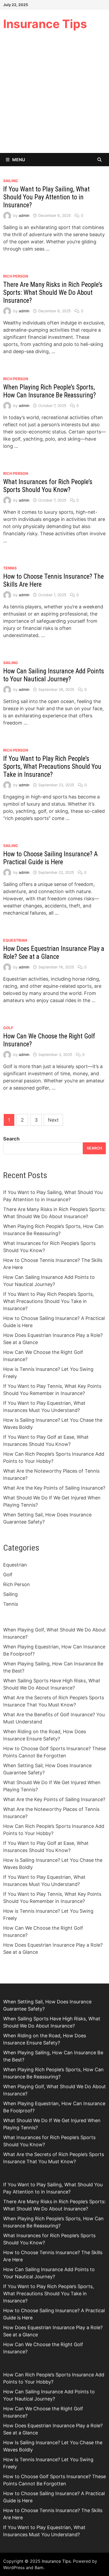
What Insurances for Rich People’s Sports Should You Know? (48, 486)
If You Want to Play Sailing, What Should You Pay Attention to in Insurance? (46, 197)
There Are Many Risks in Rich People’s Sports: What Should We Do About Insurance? (53, 293)
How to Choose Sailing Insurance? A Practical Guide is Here (50, 858)
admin (24, 215)
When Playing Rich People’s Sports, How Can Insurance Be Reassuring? (49, 391)
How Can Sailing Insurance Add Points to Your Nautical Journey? (54, 675)
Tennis (10, 568)
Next (53, 1120)
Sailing (11, 181)
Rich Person (16, 276)
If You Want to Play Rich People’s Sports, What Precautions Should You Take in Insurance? (52, 767)
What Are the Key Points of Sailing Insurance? (54, 1488)
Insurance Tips (45, 24)
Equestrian (15, 940)
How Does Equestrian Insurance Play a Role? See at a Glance (54, 953)
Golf (8, 1028)
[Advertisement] (54, 96)
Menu (19, 160)
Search (11, 1139)
